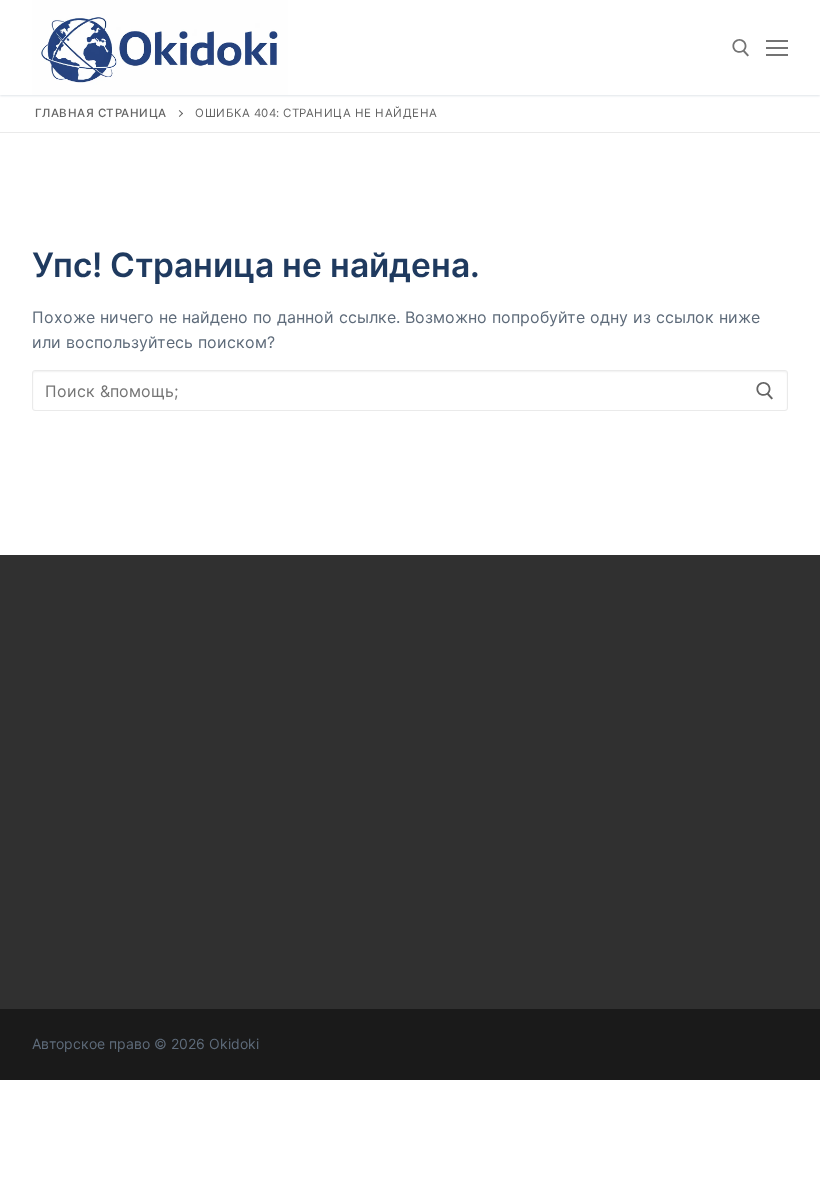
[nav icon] (777, 48)
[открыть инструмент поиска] (741, 48)
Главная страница (101, 113)
